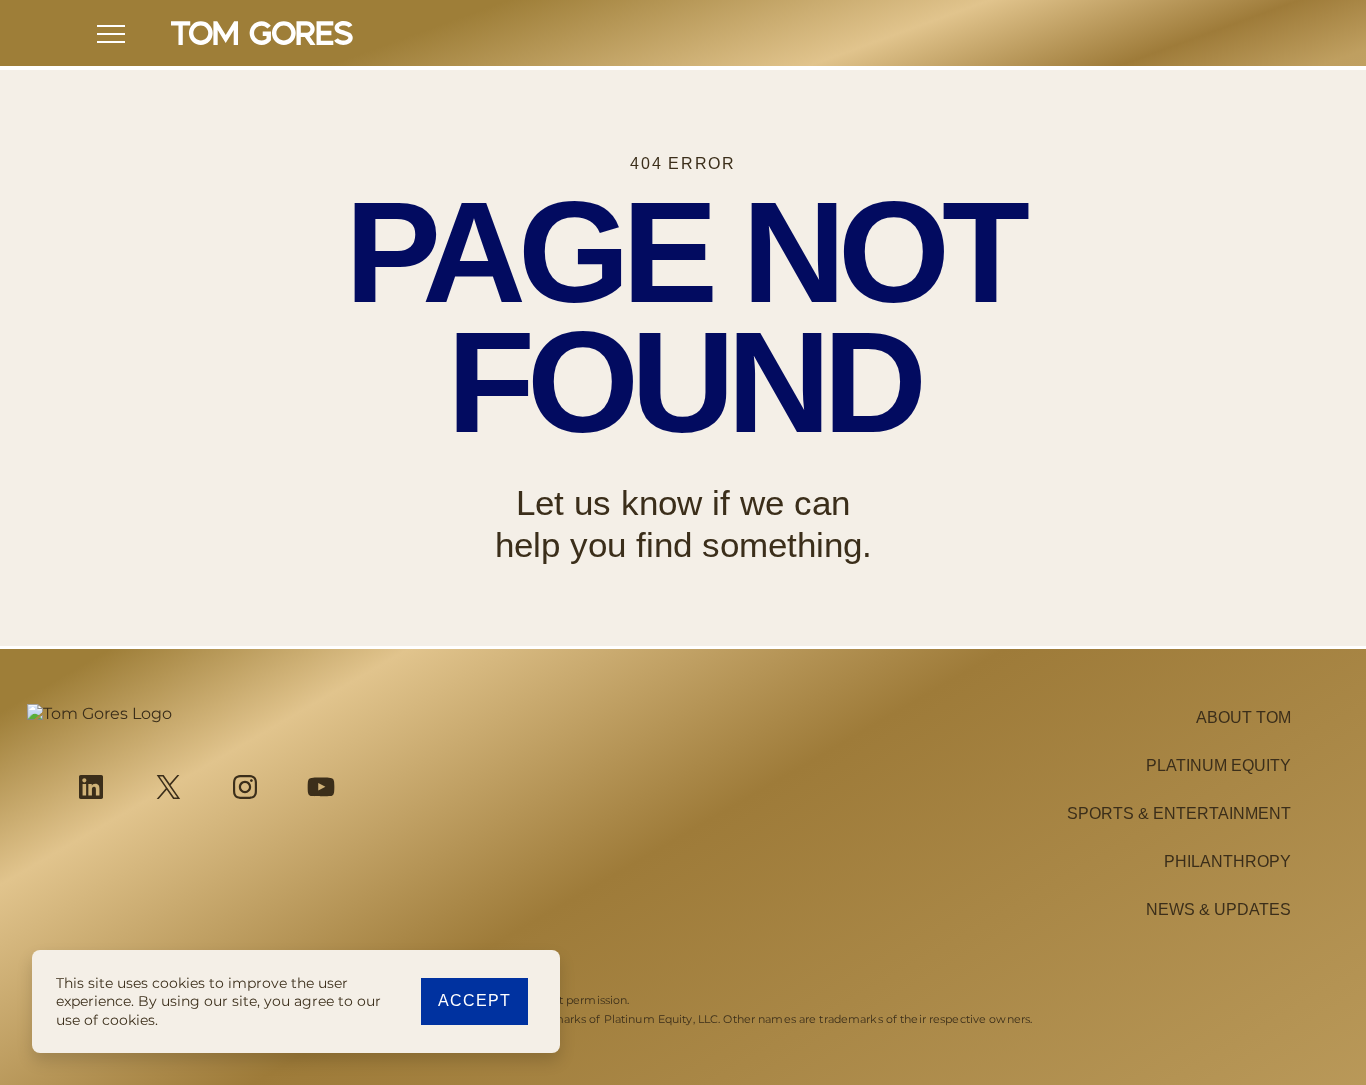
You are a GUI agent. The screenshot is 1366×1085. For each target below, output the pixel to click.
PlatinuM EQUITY (1218, 765)
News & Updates (1218, 909)
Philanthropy (1227, 861)
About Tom (1243, 717)
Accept (474, 1000)
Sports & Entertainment (1179, 813)
